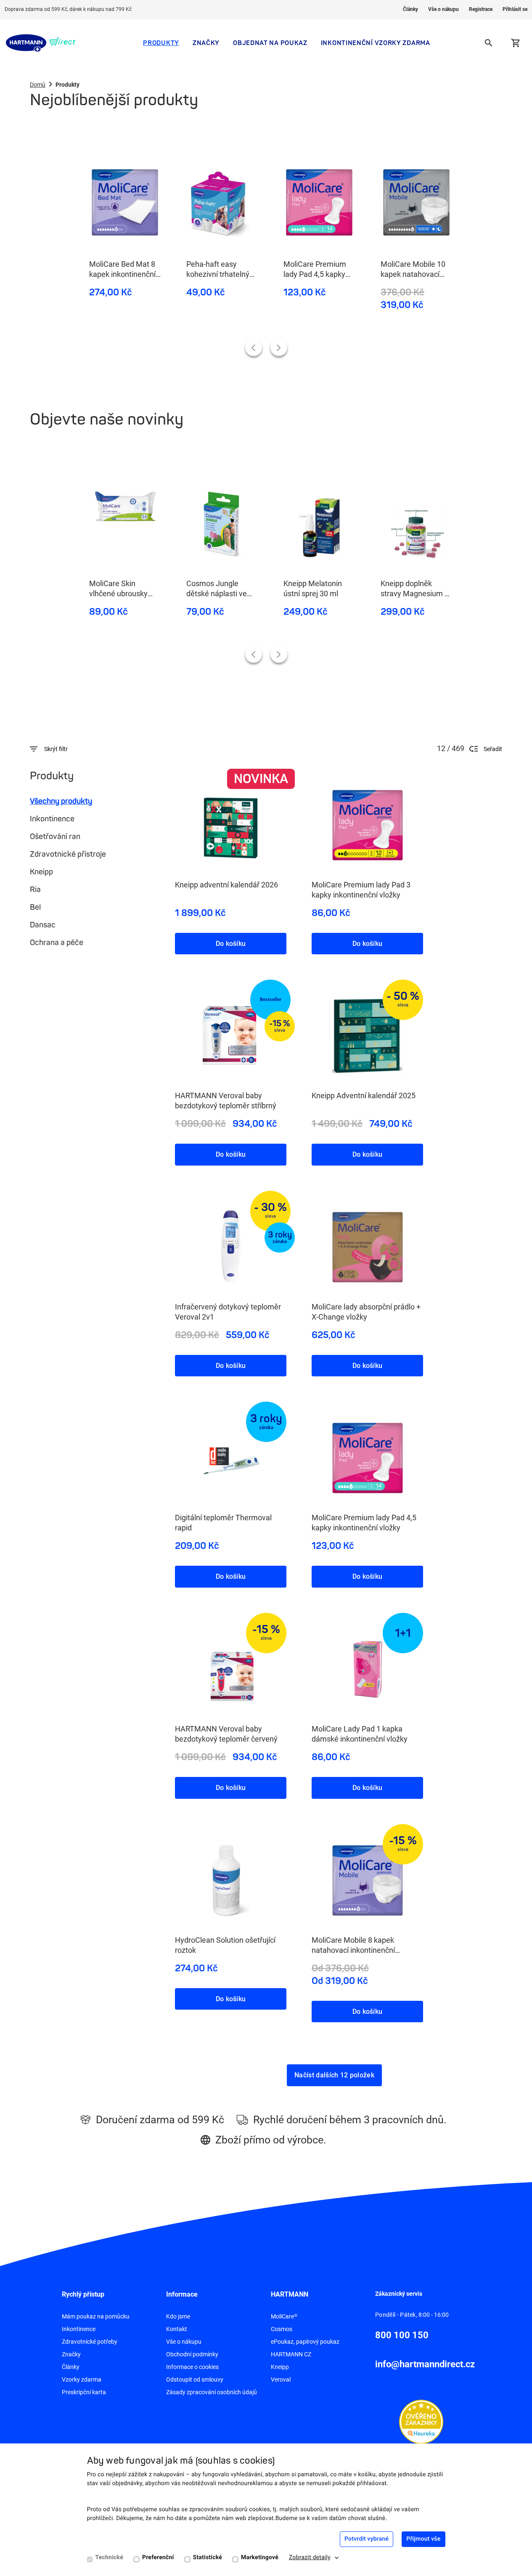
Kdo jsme (178, 2316)
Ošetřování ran (55, 837)
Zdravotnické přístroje (68, 854)
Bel (35, 907)
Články (410, 9)
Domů (38, 85)
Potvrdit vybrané (367, 2539)
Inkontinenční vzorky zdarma (376, 43)
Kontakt (177, 2329)
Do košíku (231, 944)
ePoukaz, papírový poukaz (305, 2342)
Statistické (208, 2557)
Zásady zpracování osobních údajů (212, 2392)
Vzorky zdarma (82, 2379)
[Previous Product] (254, 348)
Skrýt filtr (56, 749)
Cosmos (282, 2329)
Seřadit (493, 749)
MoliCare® (284, 2316)
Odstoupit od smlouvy (195, 2379)
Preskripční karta (84, 2392)
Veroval (281, 2379)
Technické (109, 2557)
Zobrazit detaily (310, 2557)
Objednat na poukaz (270, 43)
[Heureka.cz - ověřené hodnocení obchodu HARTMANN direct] (421, 2421)
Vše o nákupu (443, 9)
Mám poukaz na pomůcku (96, 2316)
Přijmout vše (423, 2539)
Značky (206, 43)
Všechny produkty (61, 801)
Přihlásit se (515, 9)
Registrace (481, 9)
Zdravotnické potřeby (90, 2342)
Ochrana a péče (57, 943)
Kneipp (41, 872)
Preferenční (158, 2557)
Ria (35, 890)
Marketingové (260, 2557)
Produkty (161, 43)
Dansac (43, 925)
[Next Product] (279, 348)
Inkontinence (52, 819)
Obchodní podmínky (192, 2354)
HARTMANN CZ (291, 2354)
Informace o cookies (192, 2367)
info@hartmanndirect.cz (425, 2364)
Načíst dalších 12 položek (334, 2075)
